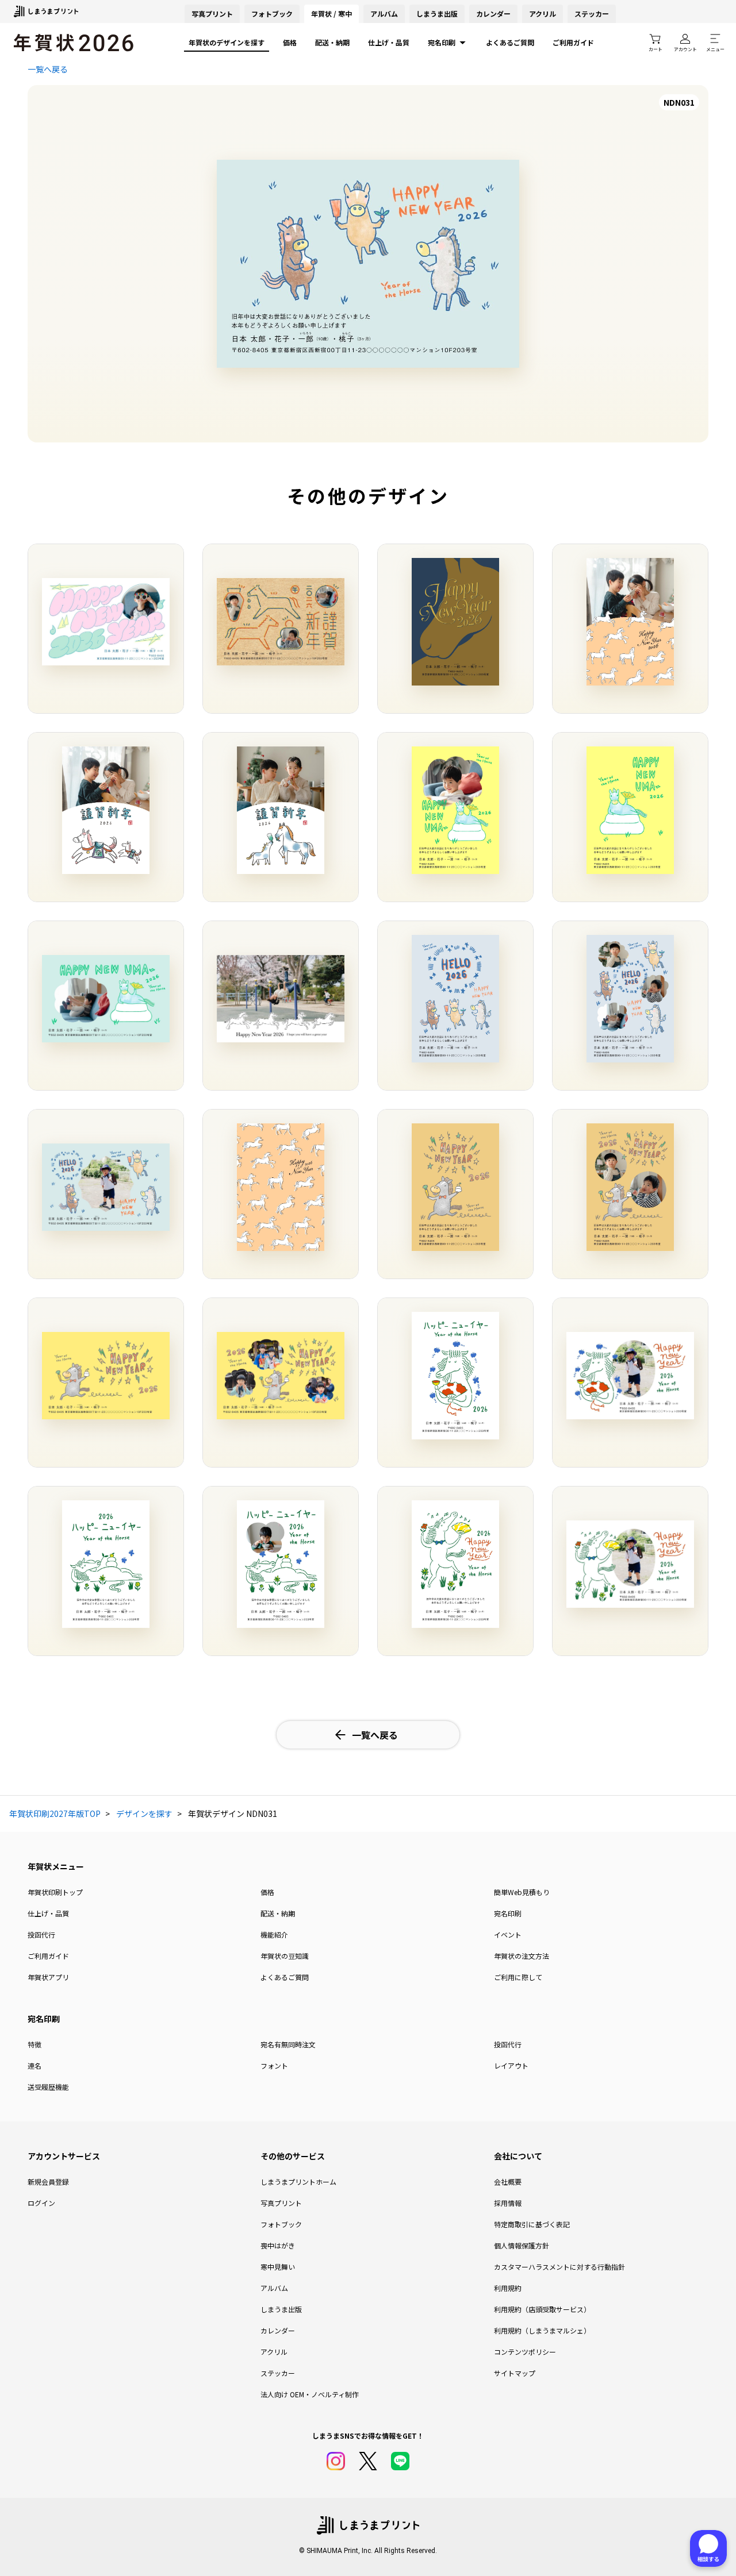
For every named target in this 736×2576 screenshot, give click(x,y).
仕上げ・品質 (389, 42)
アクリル (543, 14)
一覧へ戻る (48, 69)
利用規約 (508, 2288)
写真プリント (281, 2203)
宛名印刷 (442, 42)
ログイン (41, 2203)
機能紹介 (274, 1934)
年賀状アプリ (48, 1977)
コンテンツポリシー (525, 2352)
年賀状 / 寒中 (331, 14)
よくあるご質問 (510, 42)
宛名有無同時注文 (288, 2044)
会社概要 (508, 2182)
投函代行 (41, 1934)
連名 (34, 2065)
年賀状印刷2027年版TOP (55, 1813)
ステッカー (592, 14)
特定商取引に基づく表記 (532, 2224)
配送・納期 (332, 42)
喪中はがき (278, 2245)
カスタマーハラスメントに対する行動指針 (559, 2267)
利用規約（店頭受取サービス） (542, 2309)
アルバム (384, 14)
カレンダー (493, 14)
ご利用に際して (518, 1977)
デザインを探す (144, 1813)
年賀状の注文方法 (522, 1956)
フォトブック (272, 14)
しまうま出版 (437, 14)
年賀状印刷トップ (55, 1892)
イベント (508, 1934)
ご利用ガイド (573, 42)
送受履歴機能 (48, 2087)
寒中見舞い (278, 2267)
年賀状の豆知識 (285, 1956)
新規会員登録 (48, 2182)
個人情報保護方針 (522, 2245)
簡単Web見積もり (522, 1892)
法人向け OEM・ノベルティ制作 (310, 2394)
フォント (274, 2065)
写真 (212, 14)
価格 (290, 42)
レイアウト (511, 2065)
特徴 (34, 2044)
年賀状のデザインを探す (227, 42)
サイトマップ (515, 2373)
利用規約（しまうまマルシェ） (542, 2330)
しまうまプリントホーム (298, 2182)
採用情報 (508, 2203)
